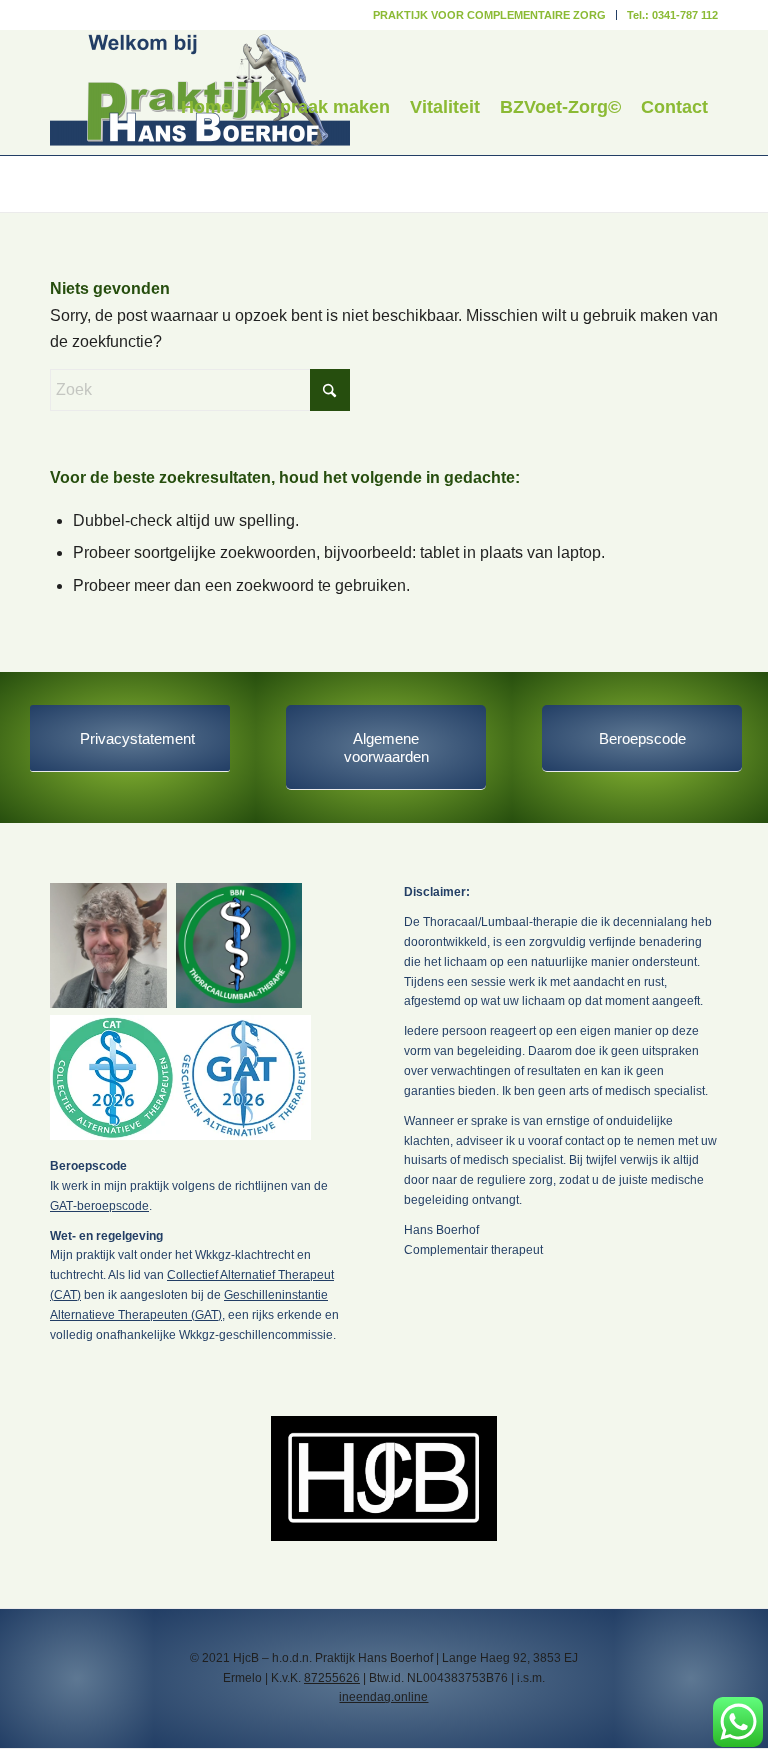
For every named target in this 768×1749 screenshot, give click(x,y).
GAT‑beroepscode (99, 1206)
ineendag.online (383, 1697)
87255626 (332, 1678)
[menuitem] (490, 15)
